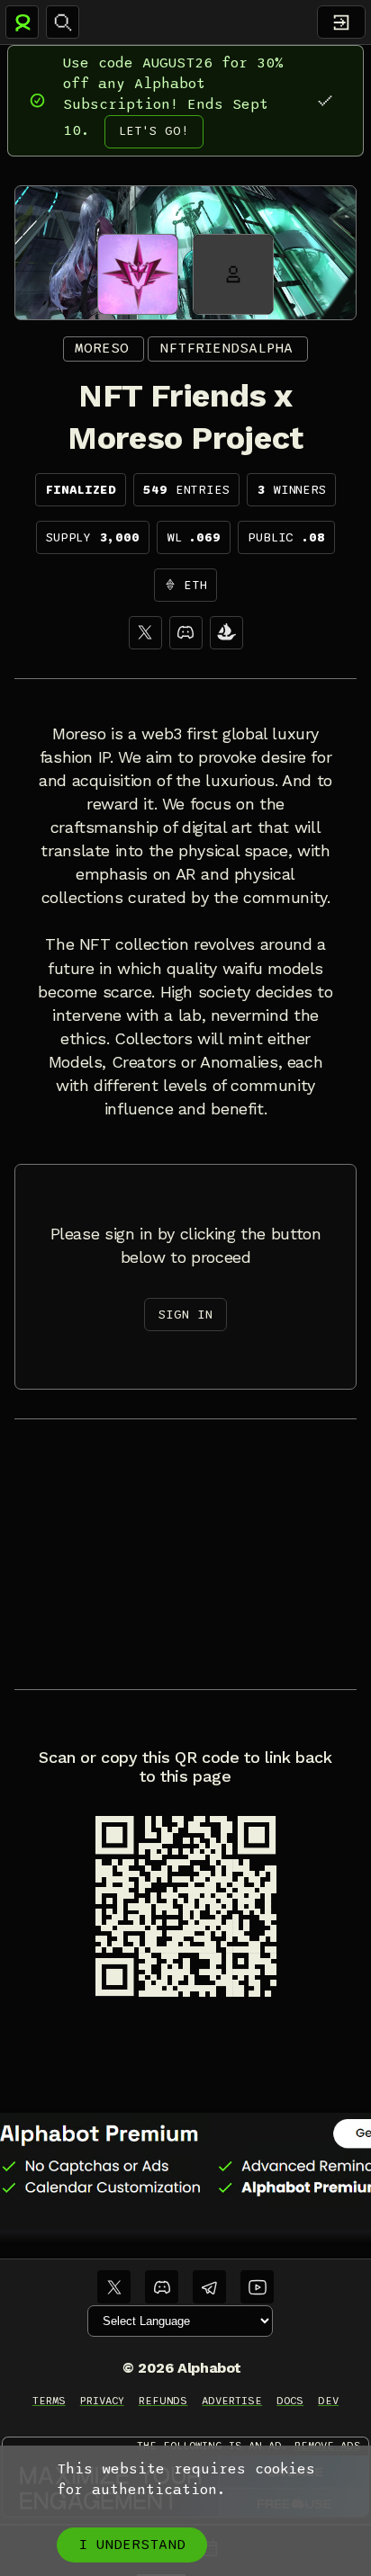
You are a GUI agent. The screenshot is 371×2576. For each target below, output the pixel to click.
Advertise (232, 2401)
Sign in (185, 1315)
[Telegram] (209, 2287)
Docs (290, 2401)
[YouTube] (257, 2287)
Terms (49, 2401)
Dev (328, 2401)
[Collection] (226, 633)
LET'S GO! (154, 131)
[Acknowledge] (325, 100)
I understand (132, 2545)
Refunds (163, 2401)
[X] (145, 633)
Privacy (102, 2401)
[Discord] (186, 633)
